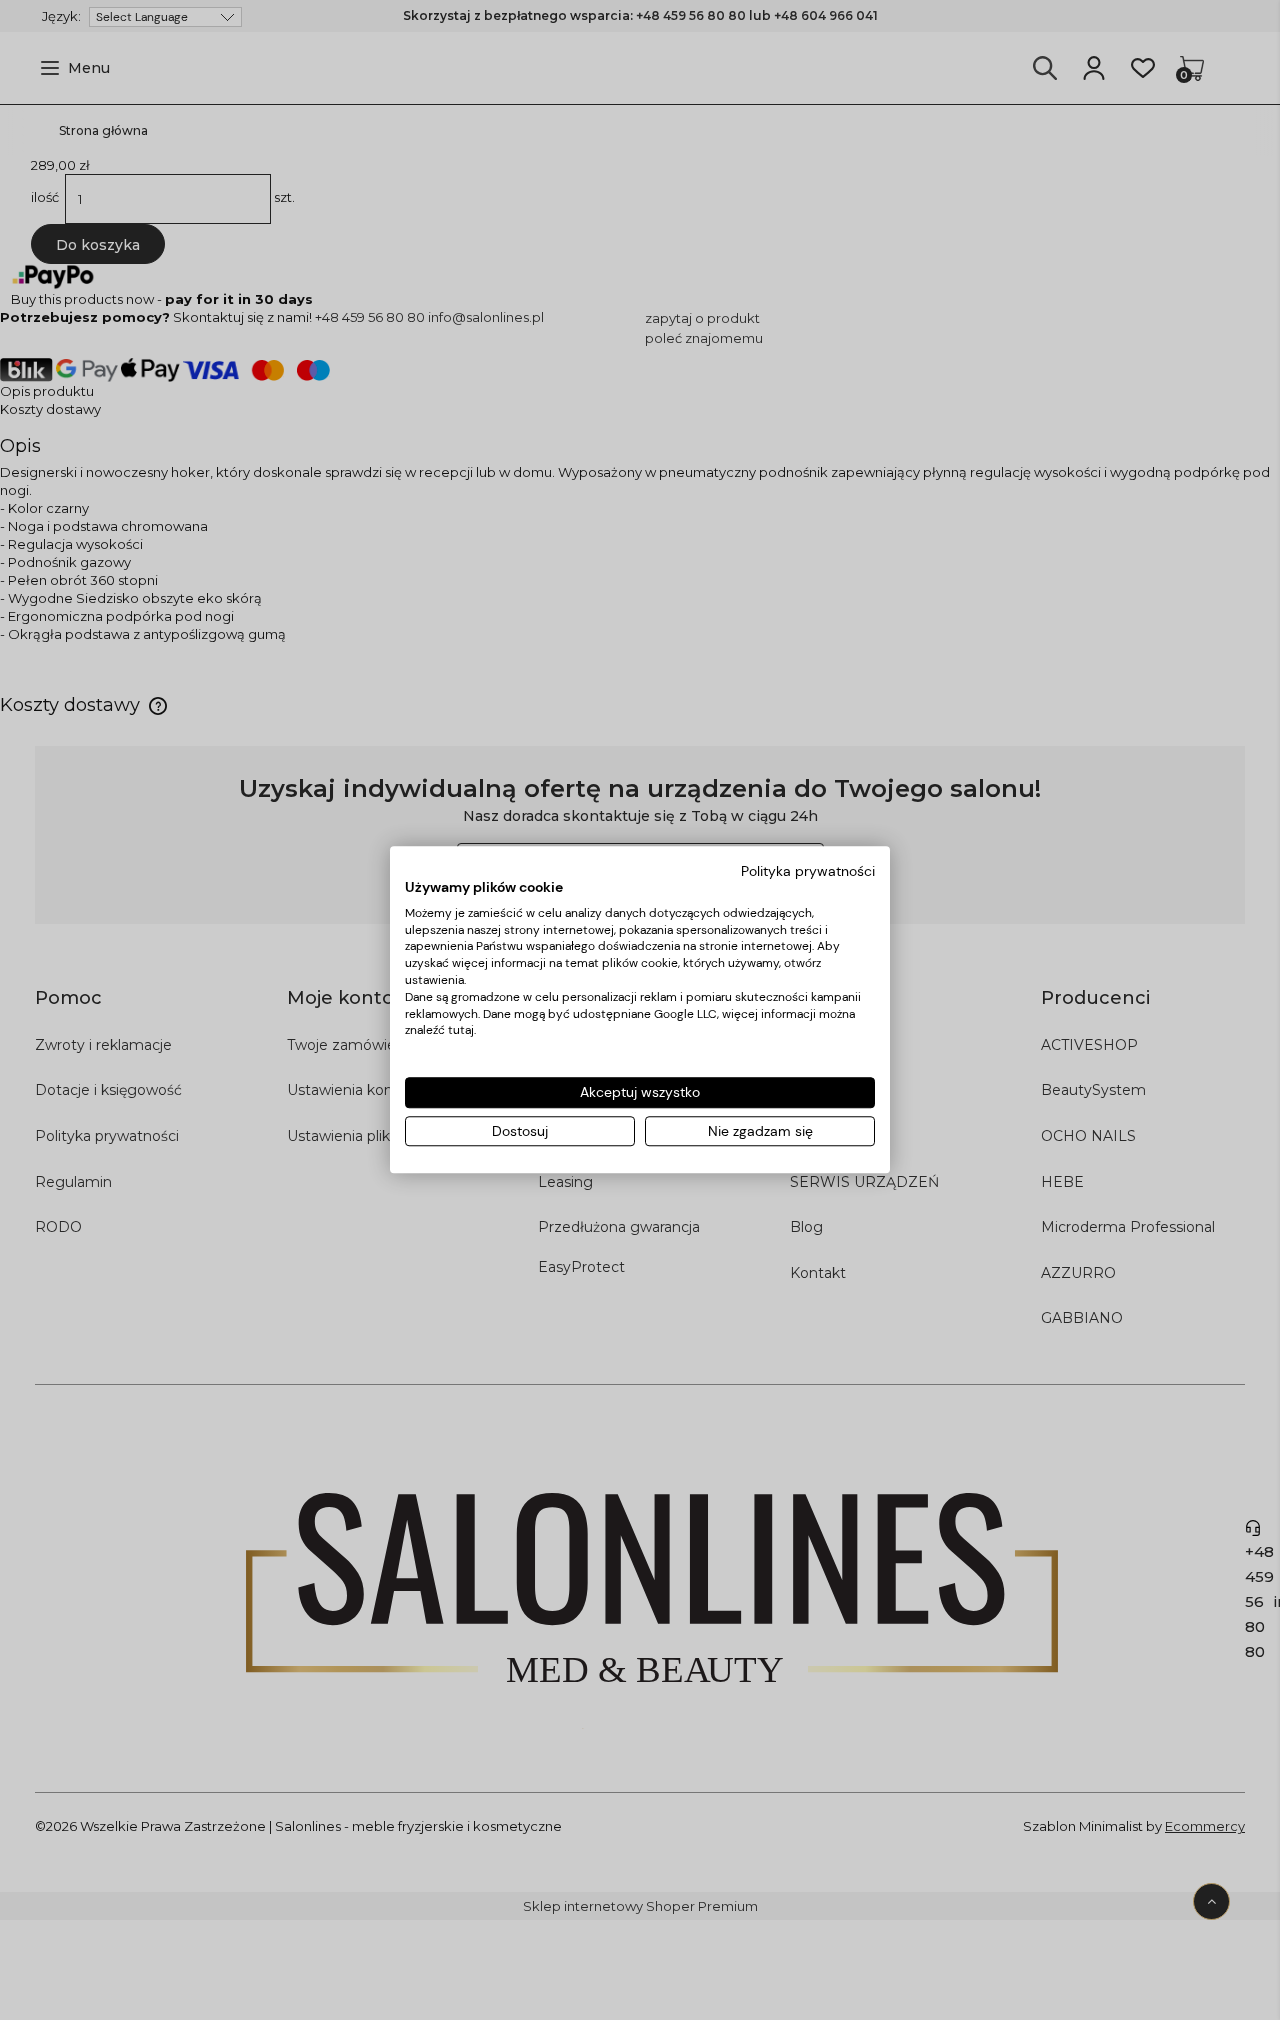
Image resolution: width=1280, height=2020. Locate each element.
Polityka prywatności (808, 871)
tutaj (461, 1031)
